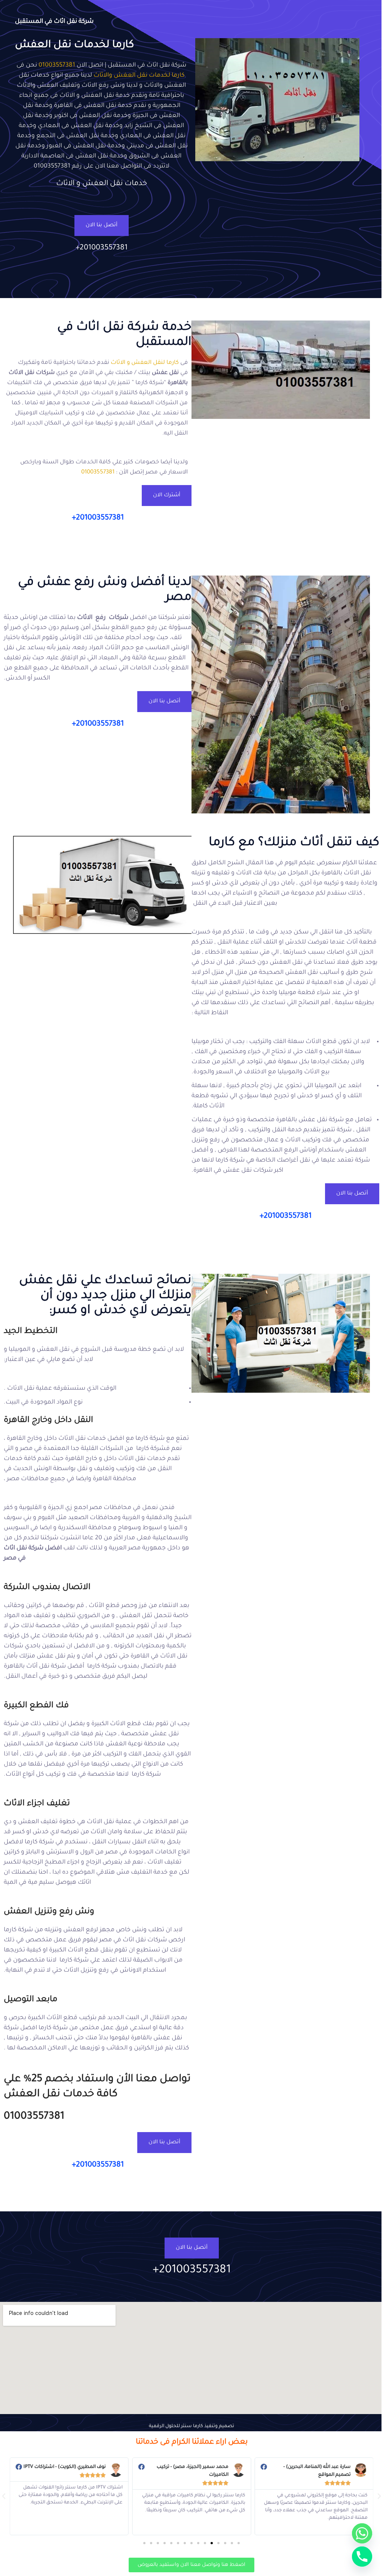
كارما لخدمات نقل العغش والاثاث (139, 76)
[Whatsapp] (362, 2533)
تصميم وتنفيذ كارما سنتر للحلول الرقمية (191, 2426)
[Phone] (362, 2557)
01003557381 (57, 65)
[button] (379, 2496)
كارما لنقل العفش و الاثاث (145, 363)
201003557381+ (102, 248)
